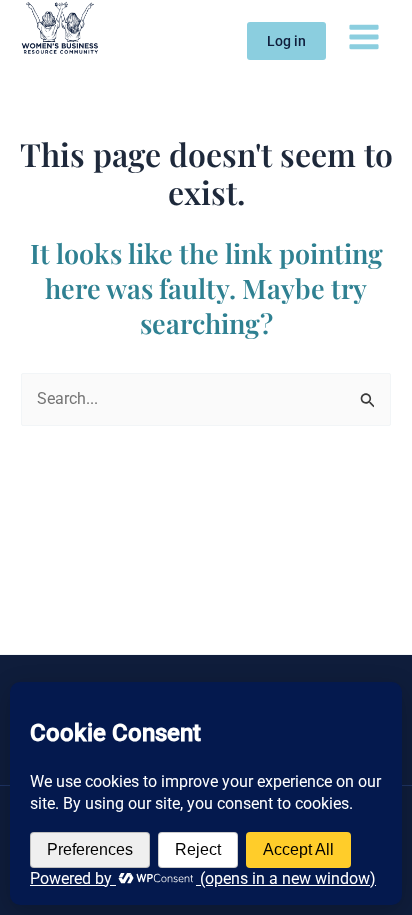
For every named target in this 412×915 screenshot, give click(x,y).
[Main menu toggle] (364, 36)
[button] (286, 41)
